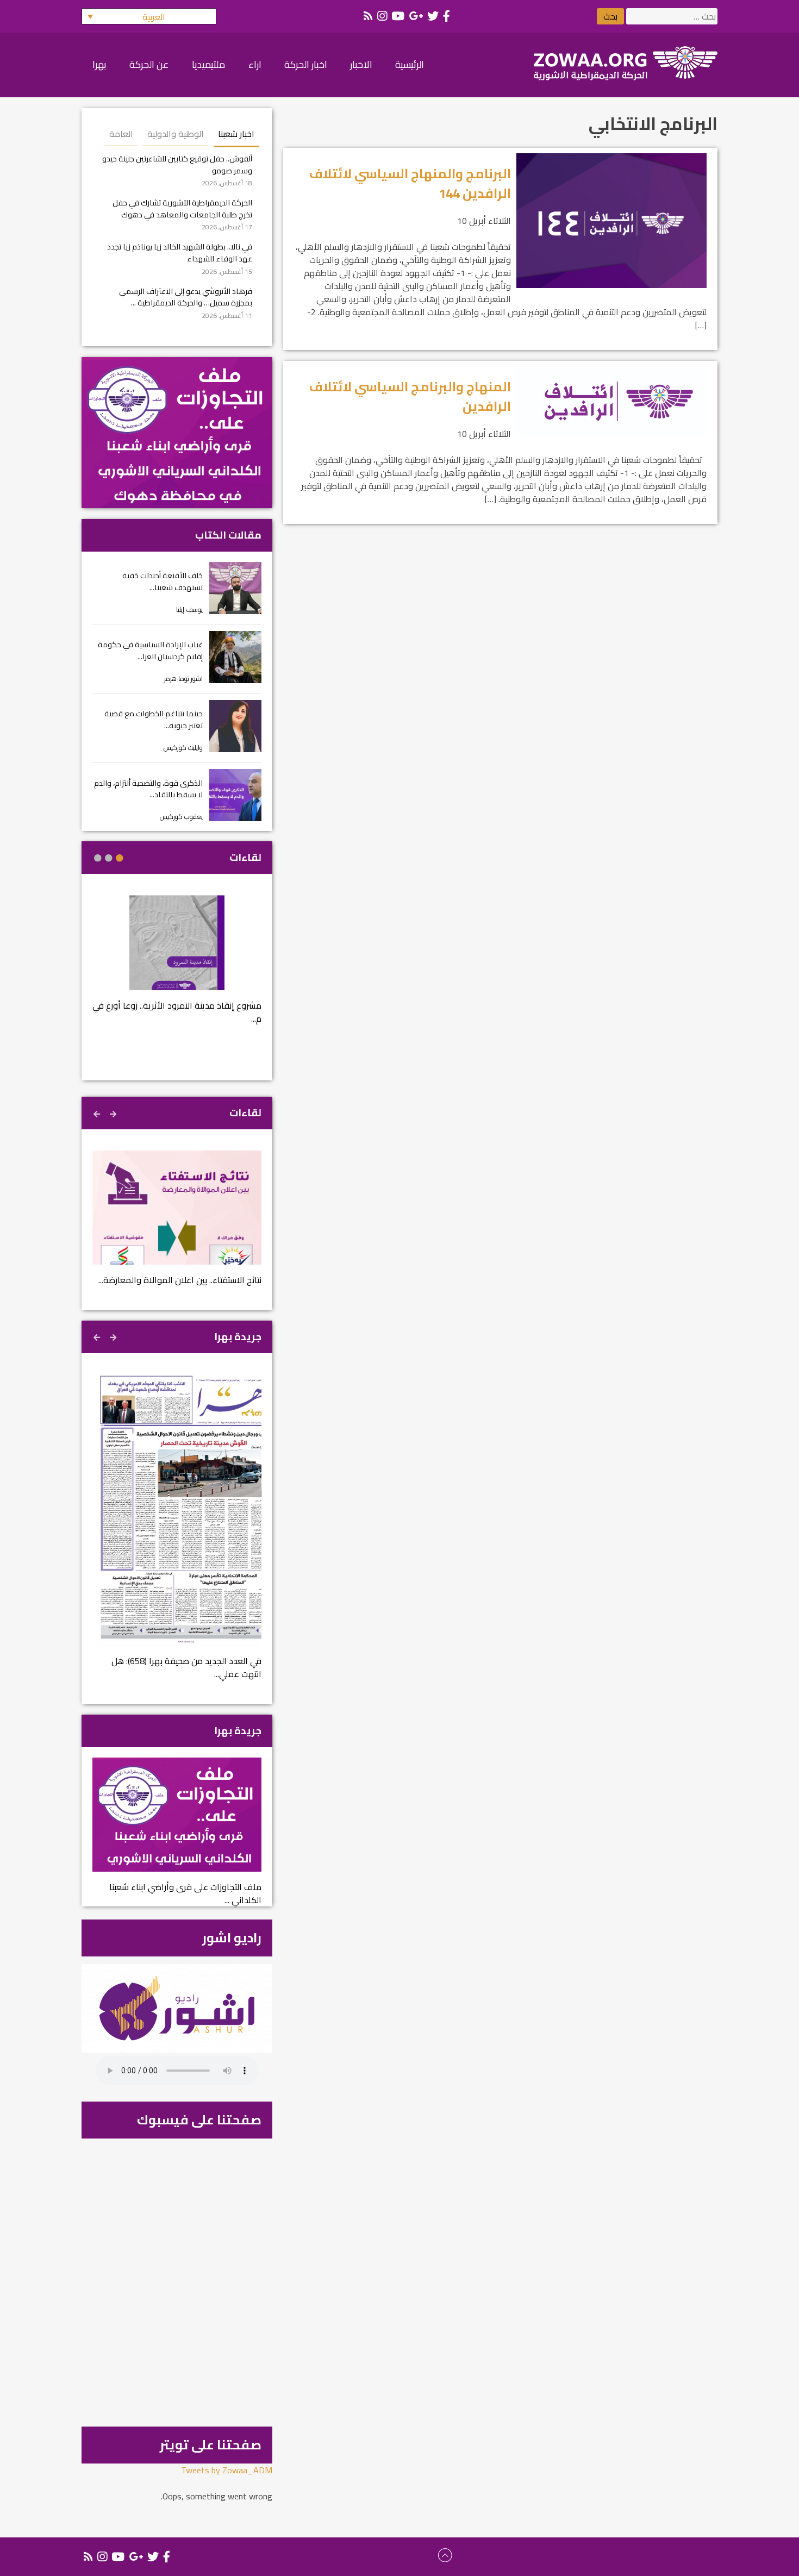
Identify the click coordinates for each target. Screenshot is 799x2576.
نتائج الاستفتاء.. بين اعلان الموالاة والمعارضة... (180, 1280)
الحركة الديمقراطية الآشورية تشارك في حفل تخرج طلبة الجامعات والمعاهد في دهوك (182, 208)
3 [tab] (98, 858)
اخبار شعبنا (236, 134)
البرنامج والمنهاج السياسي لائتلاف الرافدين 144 (410, 183)
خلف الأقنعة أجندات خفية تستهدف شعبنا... (163, 581)
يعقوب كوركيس (181, 817)
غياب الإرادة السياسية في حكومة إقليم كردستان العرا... (150, 650)
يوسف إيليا (189, 609)
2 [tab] (109, 858)
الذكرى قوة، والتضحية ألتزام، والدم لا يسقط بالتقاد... (148, 789)
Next (98, 1112)
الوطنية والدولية (176, 134)
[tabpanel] (177, 967)
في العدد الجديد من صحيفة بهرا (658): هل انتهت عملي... (186, 1667)
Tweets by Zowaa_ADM (227, 2470)
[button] (149, 16)
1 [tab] (120, 858)
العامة (121, 134)
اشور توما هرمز (183, 679)
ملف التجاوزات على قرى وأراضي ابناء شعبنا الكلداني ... (185, 1893)
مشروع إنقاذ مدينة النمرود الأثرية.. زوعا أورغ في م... (177, 1012)
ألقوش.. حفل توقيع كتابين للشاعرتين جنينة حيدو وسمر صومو (177, 164)
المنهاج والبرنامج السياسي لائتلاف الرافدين (410, 396)
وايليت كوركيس (183, 748)
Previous (114, 1112)
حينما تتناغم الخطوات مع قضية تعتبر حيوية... (154, 719)
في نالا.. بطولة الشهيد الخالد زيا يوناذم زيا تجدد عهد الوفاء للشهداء (180, 252)
